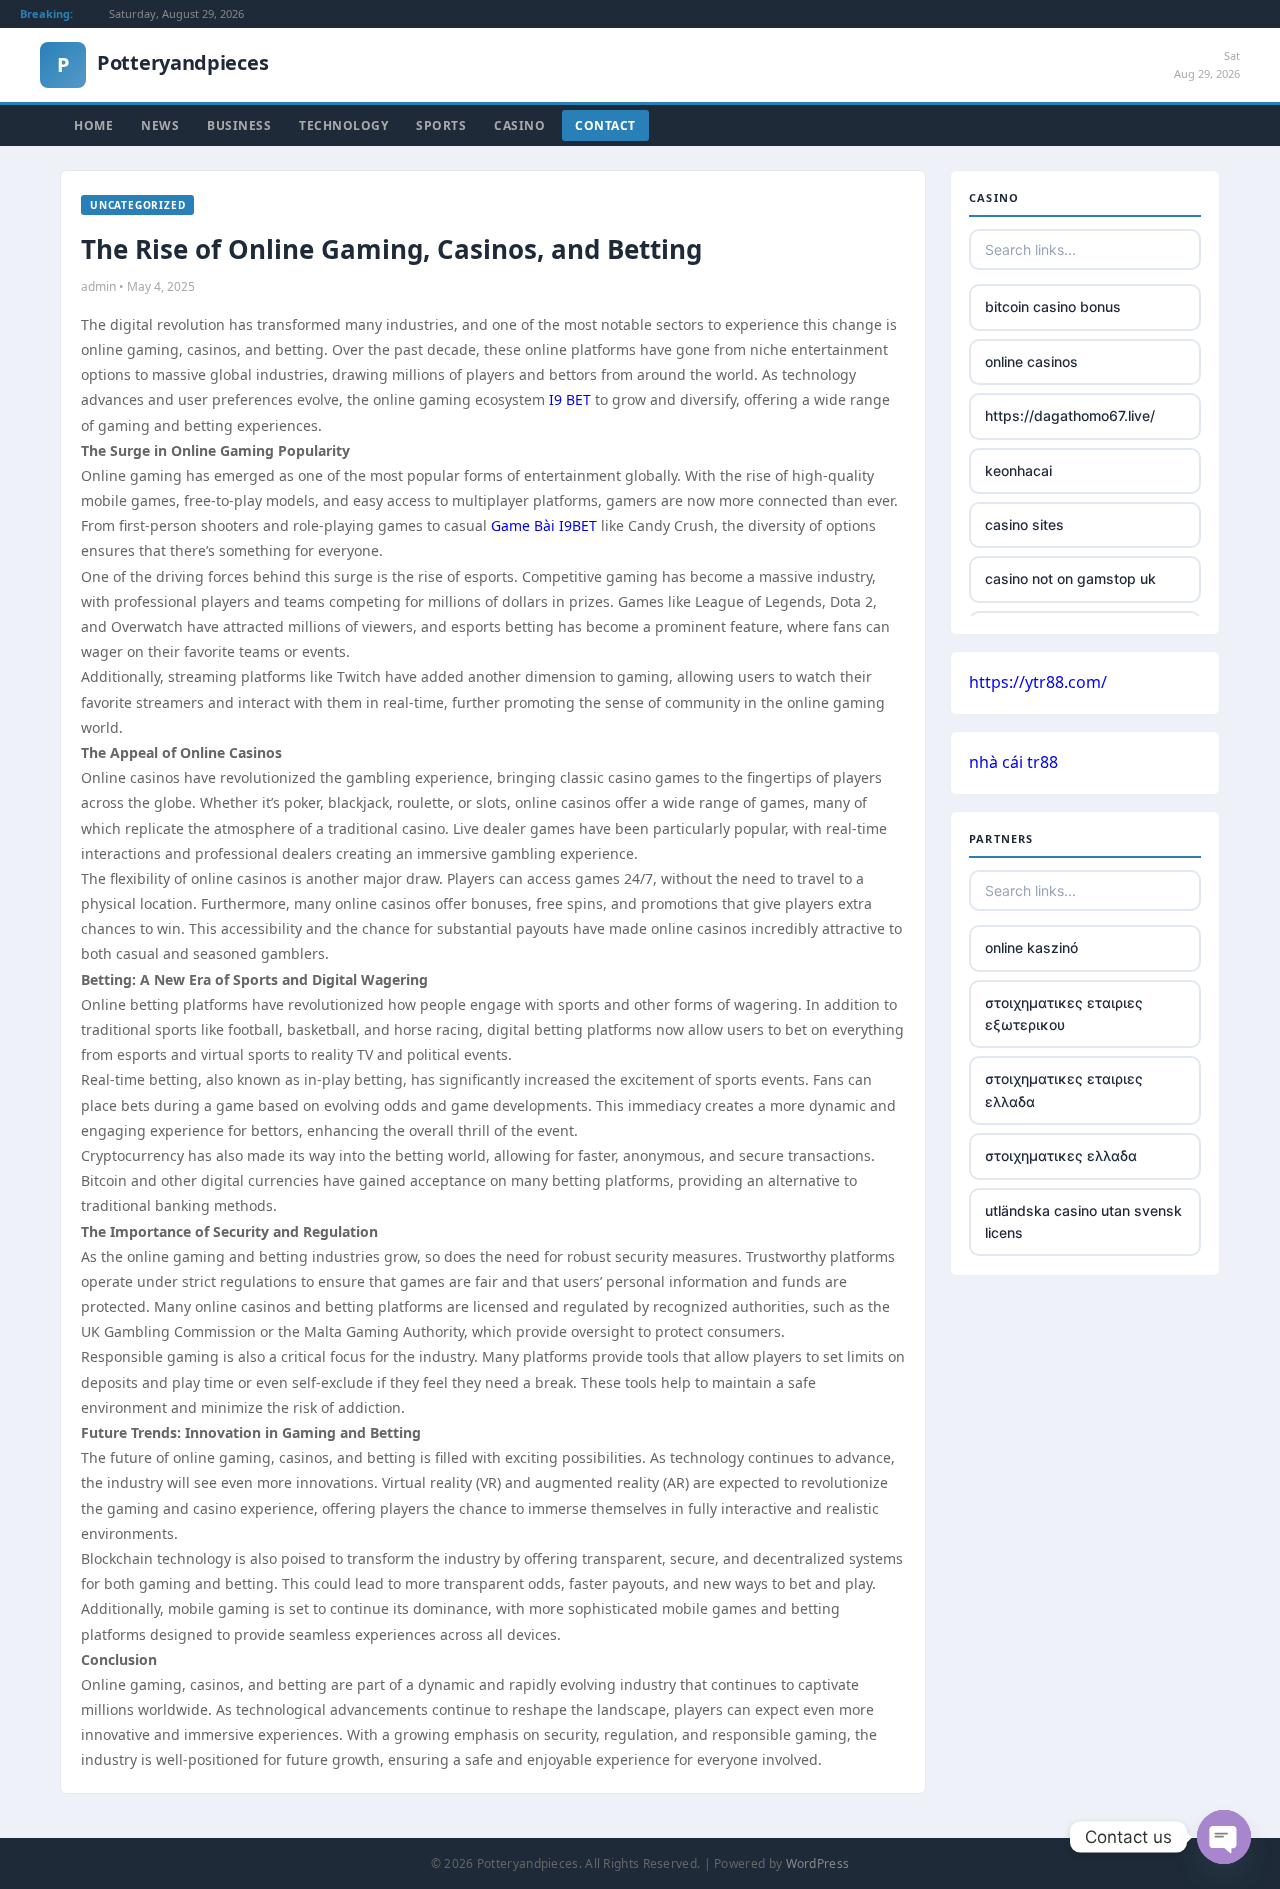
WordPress (818, 1863)
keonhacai (1018, 470)
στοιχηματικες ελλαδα (1061, 1155)
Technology (343, 125)
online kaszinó (1031, 947)
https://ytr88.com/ (1038, 682)
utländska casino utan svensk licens (1083, 1221)
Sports (441, 125)
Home (93, 125)
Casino (519, 125)
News (160, 125)
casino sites (1024, 524)
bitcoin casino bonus (1053, 306)
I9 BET (570, 399)
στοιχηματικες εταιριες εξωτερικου (1064, 1013)
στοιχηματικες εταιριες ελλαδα (1064, 1089)
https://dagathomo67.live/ (1070, 415)
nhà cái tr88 (1013, 762)
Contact (605, 125)
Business (239, 125)
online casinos (1031, 361)
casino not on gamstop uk (1070, 578)
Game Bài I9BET (544, 525)
